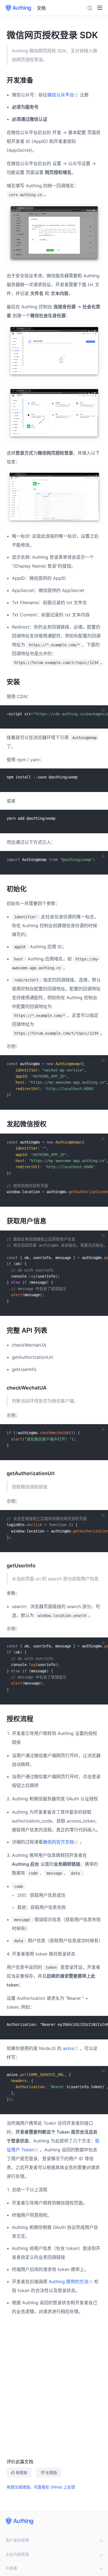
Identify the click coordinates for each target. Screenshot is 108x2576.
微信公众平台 (64, 95)
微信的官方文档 (61, 1842)
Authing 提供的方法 (71, 2282)
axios (71, 2048)
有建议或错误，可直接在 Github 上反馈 (41, 2487)
